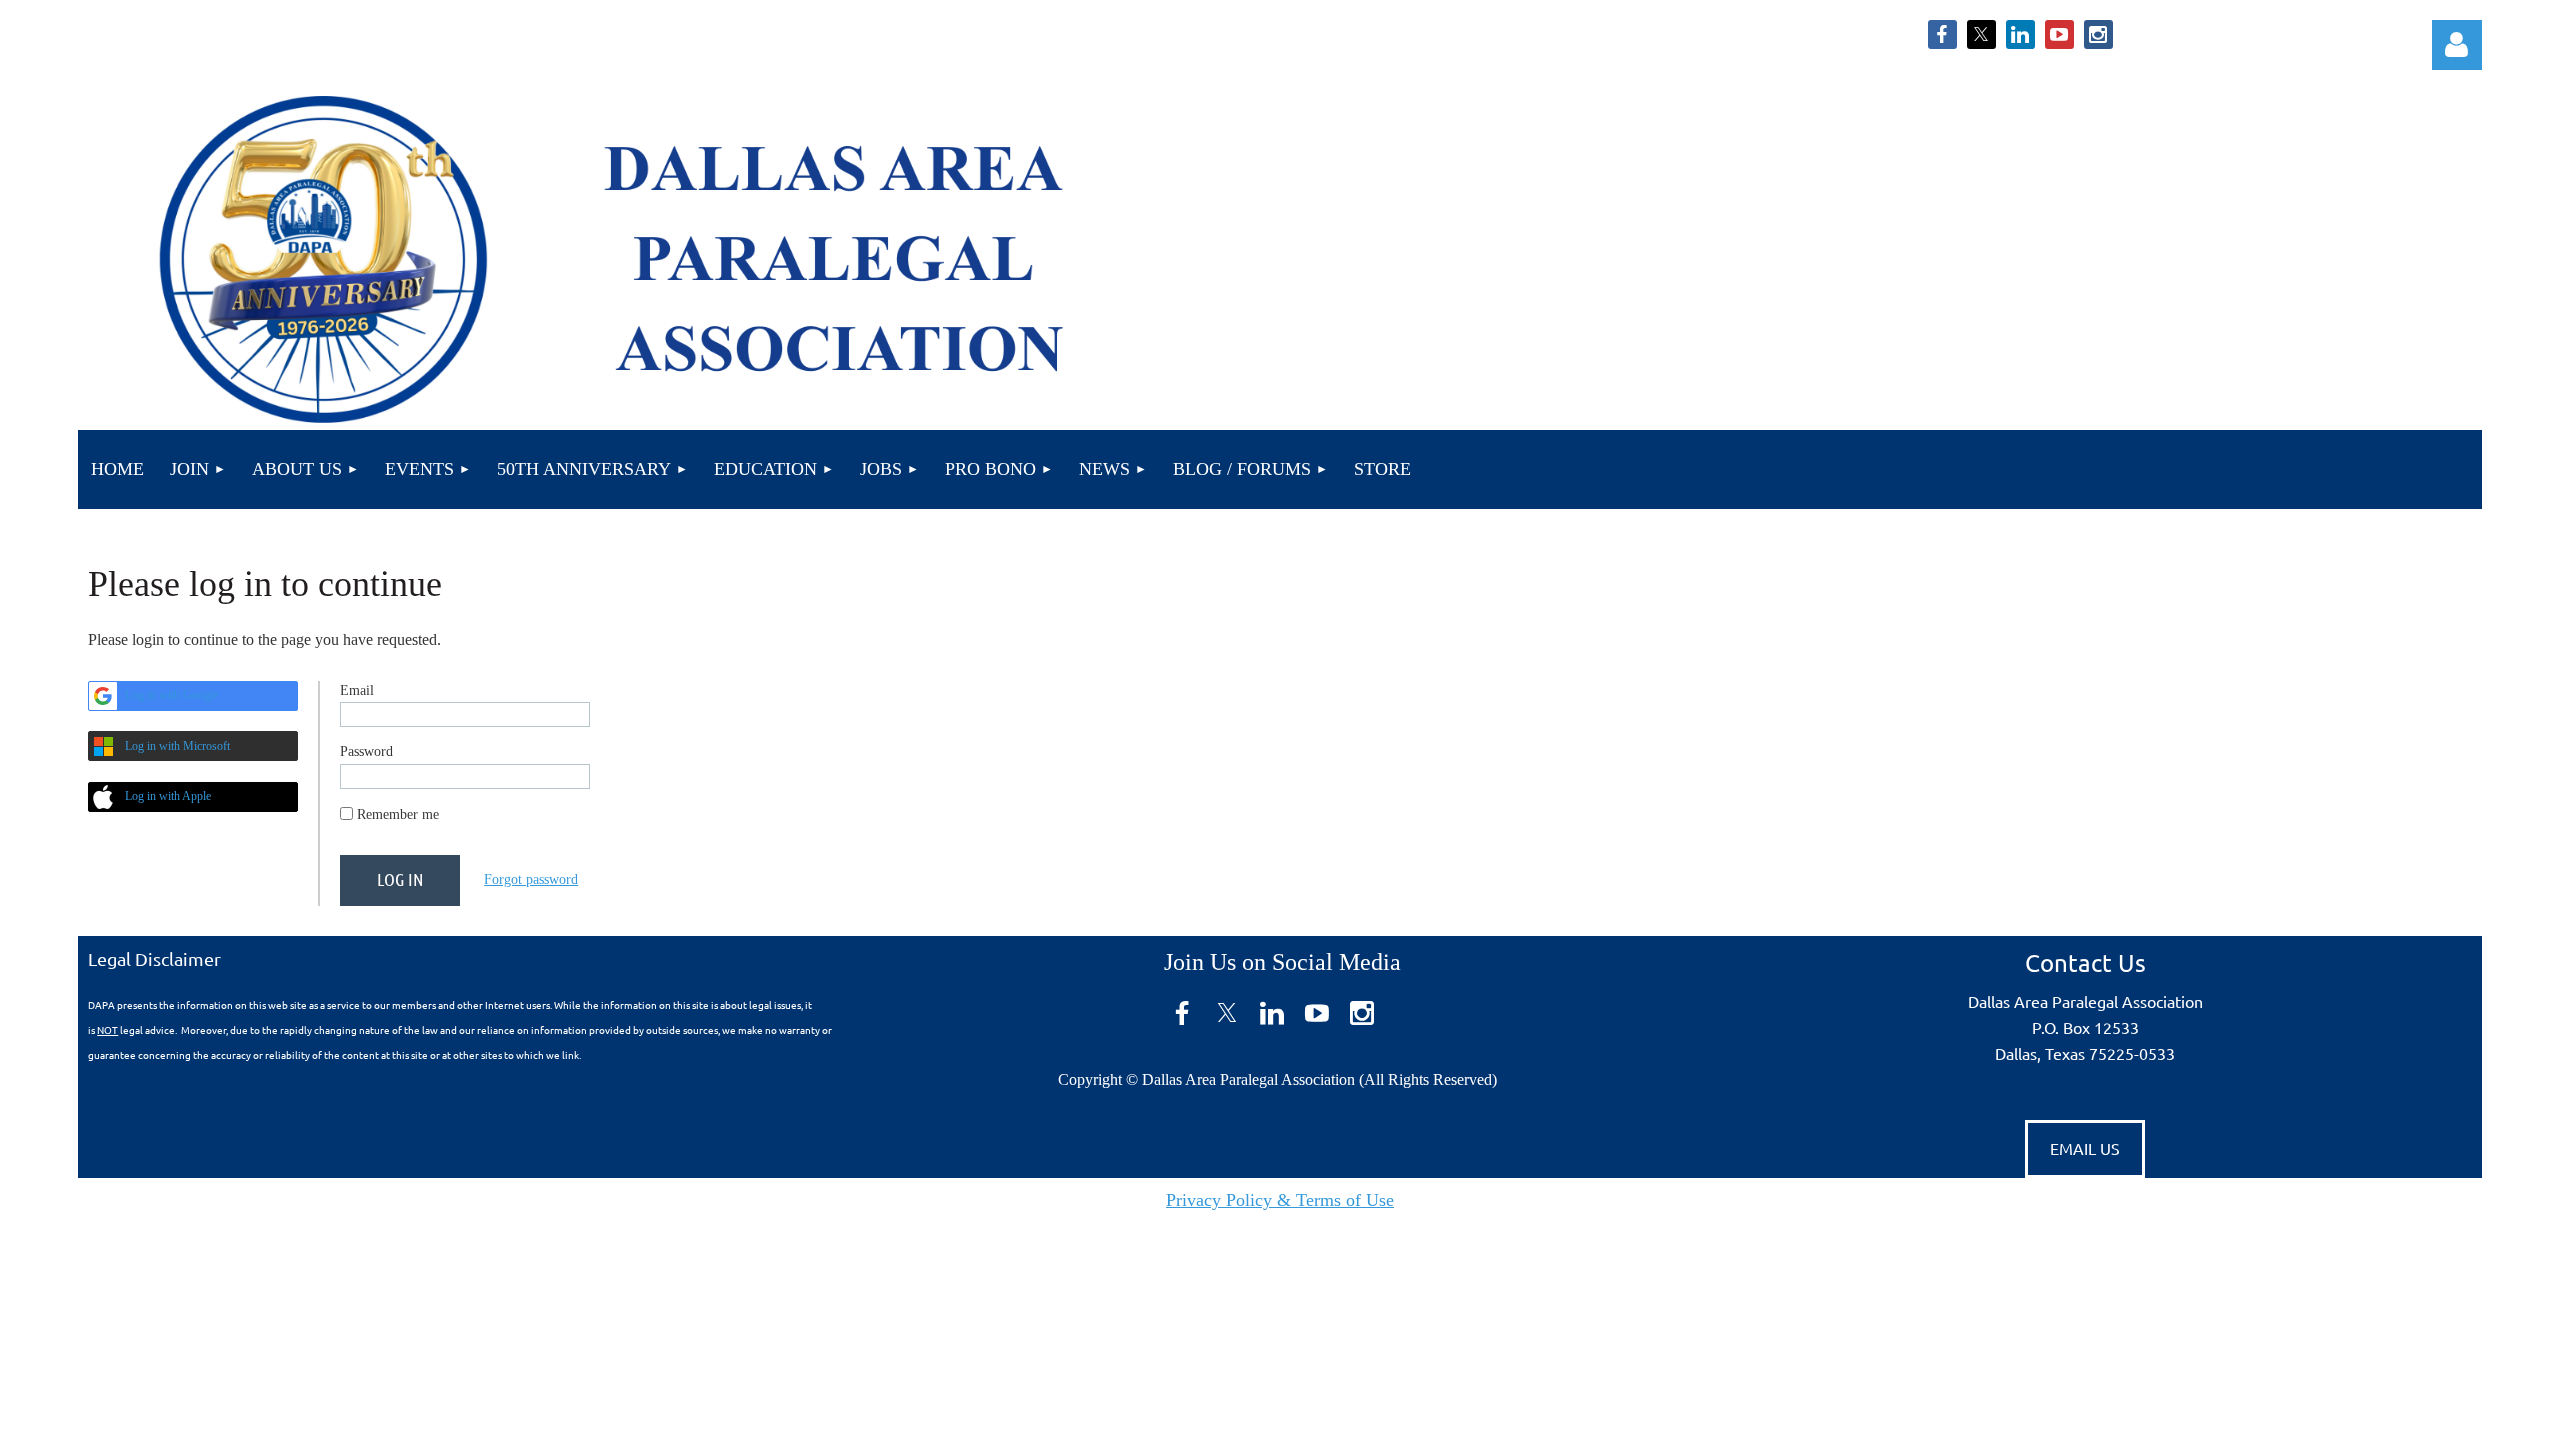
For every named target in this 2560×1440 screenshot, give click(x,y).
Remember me (398, 814)
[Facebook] (1942, 34)
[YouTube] (2059, 34)
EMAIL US (2085, 1148)
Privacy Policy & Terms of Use (1280, 1200)
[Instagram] (2098, 34)
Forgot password (531, 879)
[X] (1981, 34)
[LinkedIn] (2020, 34)
